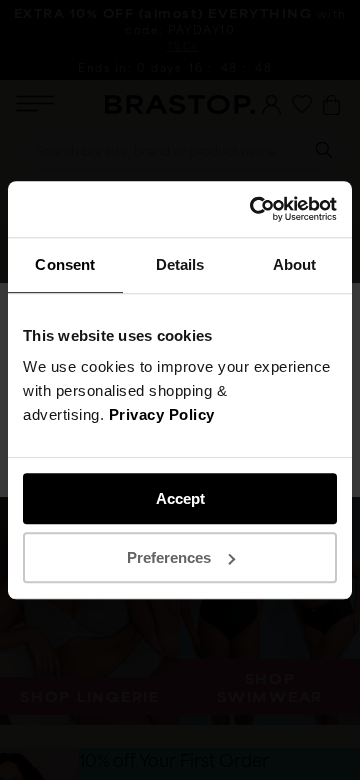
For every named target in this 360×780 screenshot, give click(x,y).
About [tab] (295, 264)
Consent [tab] (65, 264)
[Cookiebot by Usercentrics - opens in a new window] (254, 209)
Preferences (169, 557)
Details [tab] (180, 264)
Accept (180, 498)
